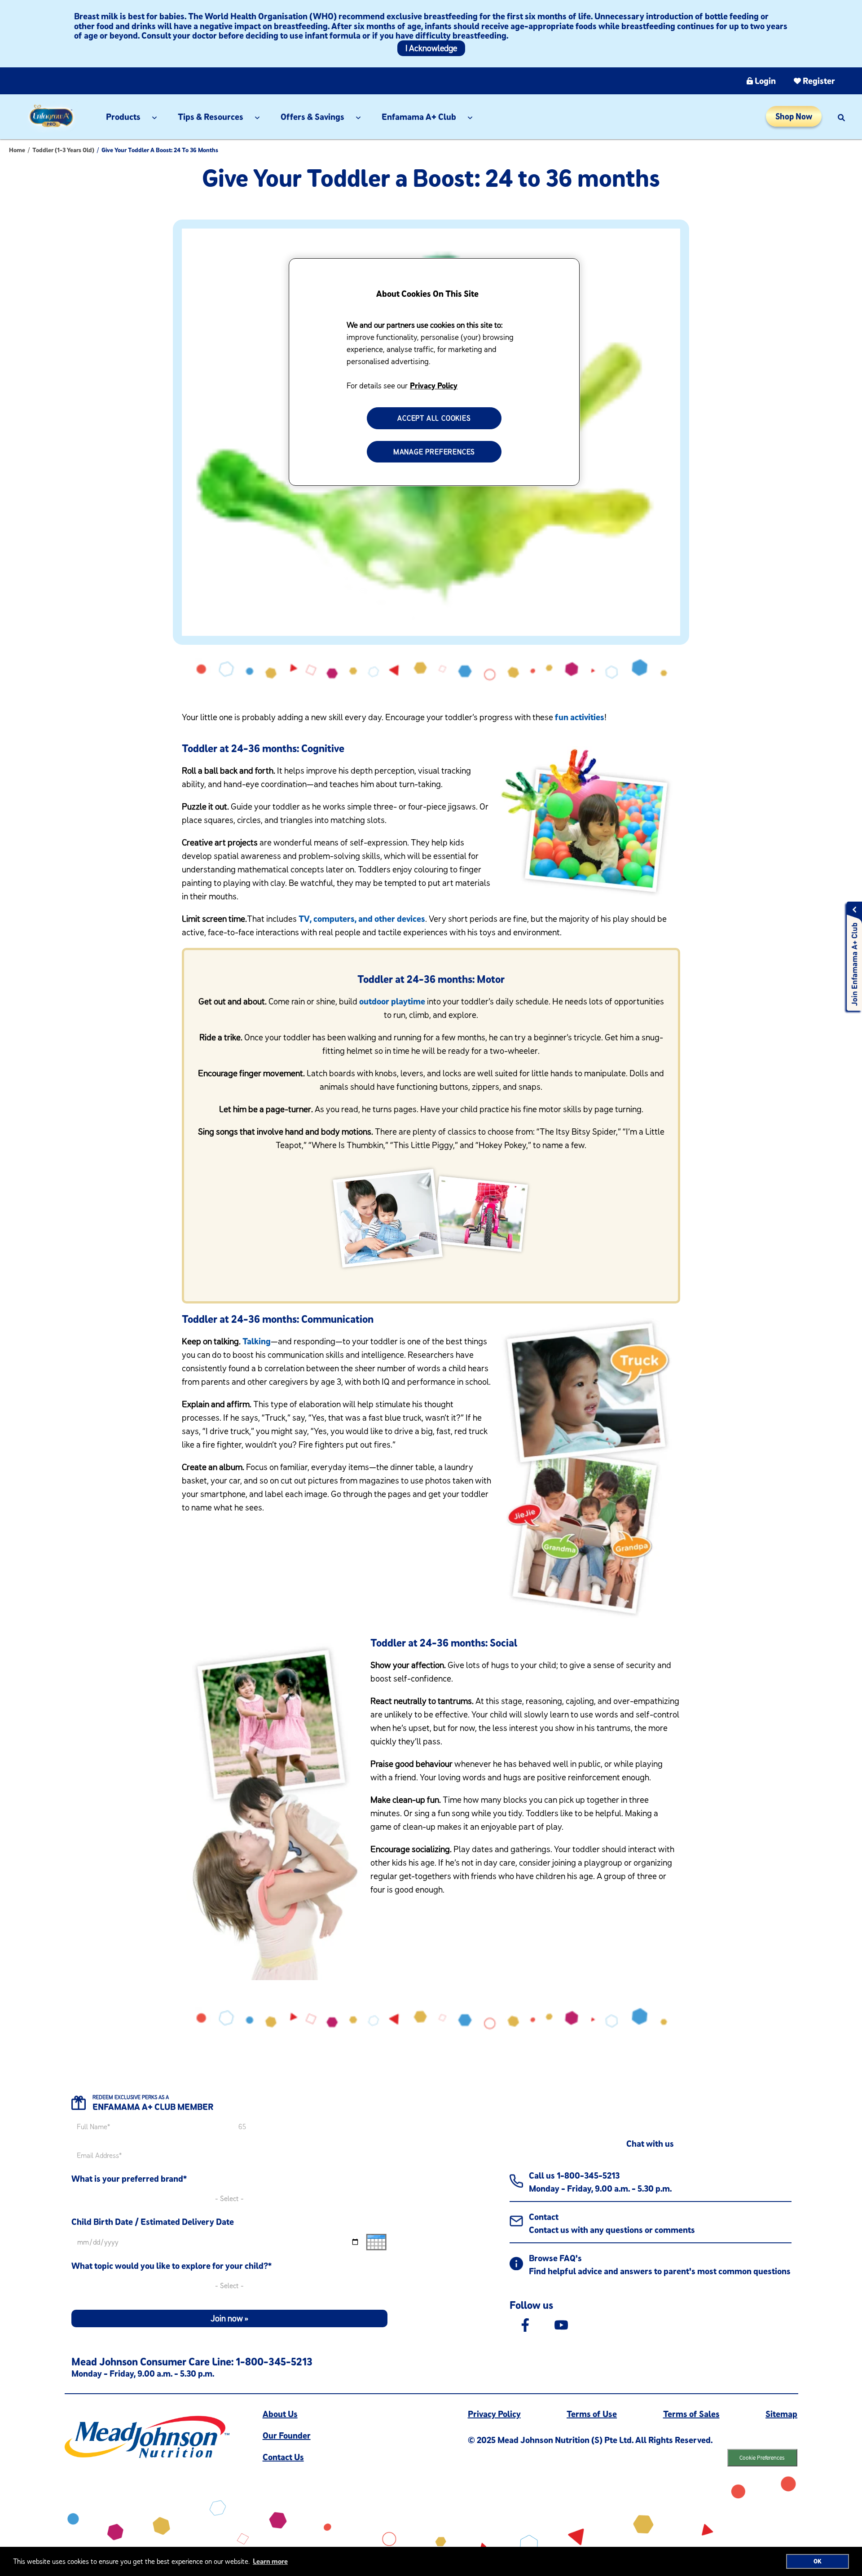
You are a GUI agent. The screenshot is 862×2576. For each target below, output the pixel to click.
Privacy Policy (434, 385)
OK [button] (818, 2561)
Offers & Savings (312, 117)
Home (17, 150)
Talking (257, 1341)
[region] (434, 372)
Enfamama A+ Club (419, 117)
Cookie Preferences (762, 2457)
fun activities (580, 717)
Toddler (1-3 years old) (63, 150)
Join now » (229, 2318)
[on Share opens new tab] (525, 2324)
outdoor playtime (392, 1001)
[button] (841, 117)
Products (123, 117)
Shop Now (794, 116)
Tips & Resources (211, 117)
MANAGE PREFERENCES (434, 452)
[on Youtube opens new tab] (561, 2324)
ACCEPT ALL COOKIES (434, 418)
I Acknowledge (431, 48)
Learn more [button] (270, 2561)
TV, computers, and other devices (362, 918)
